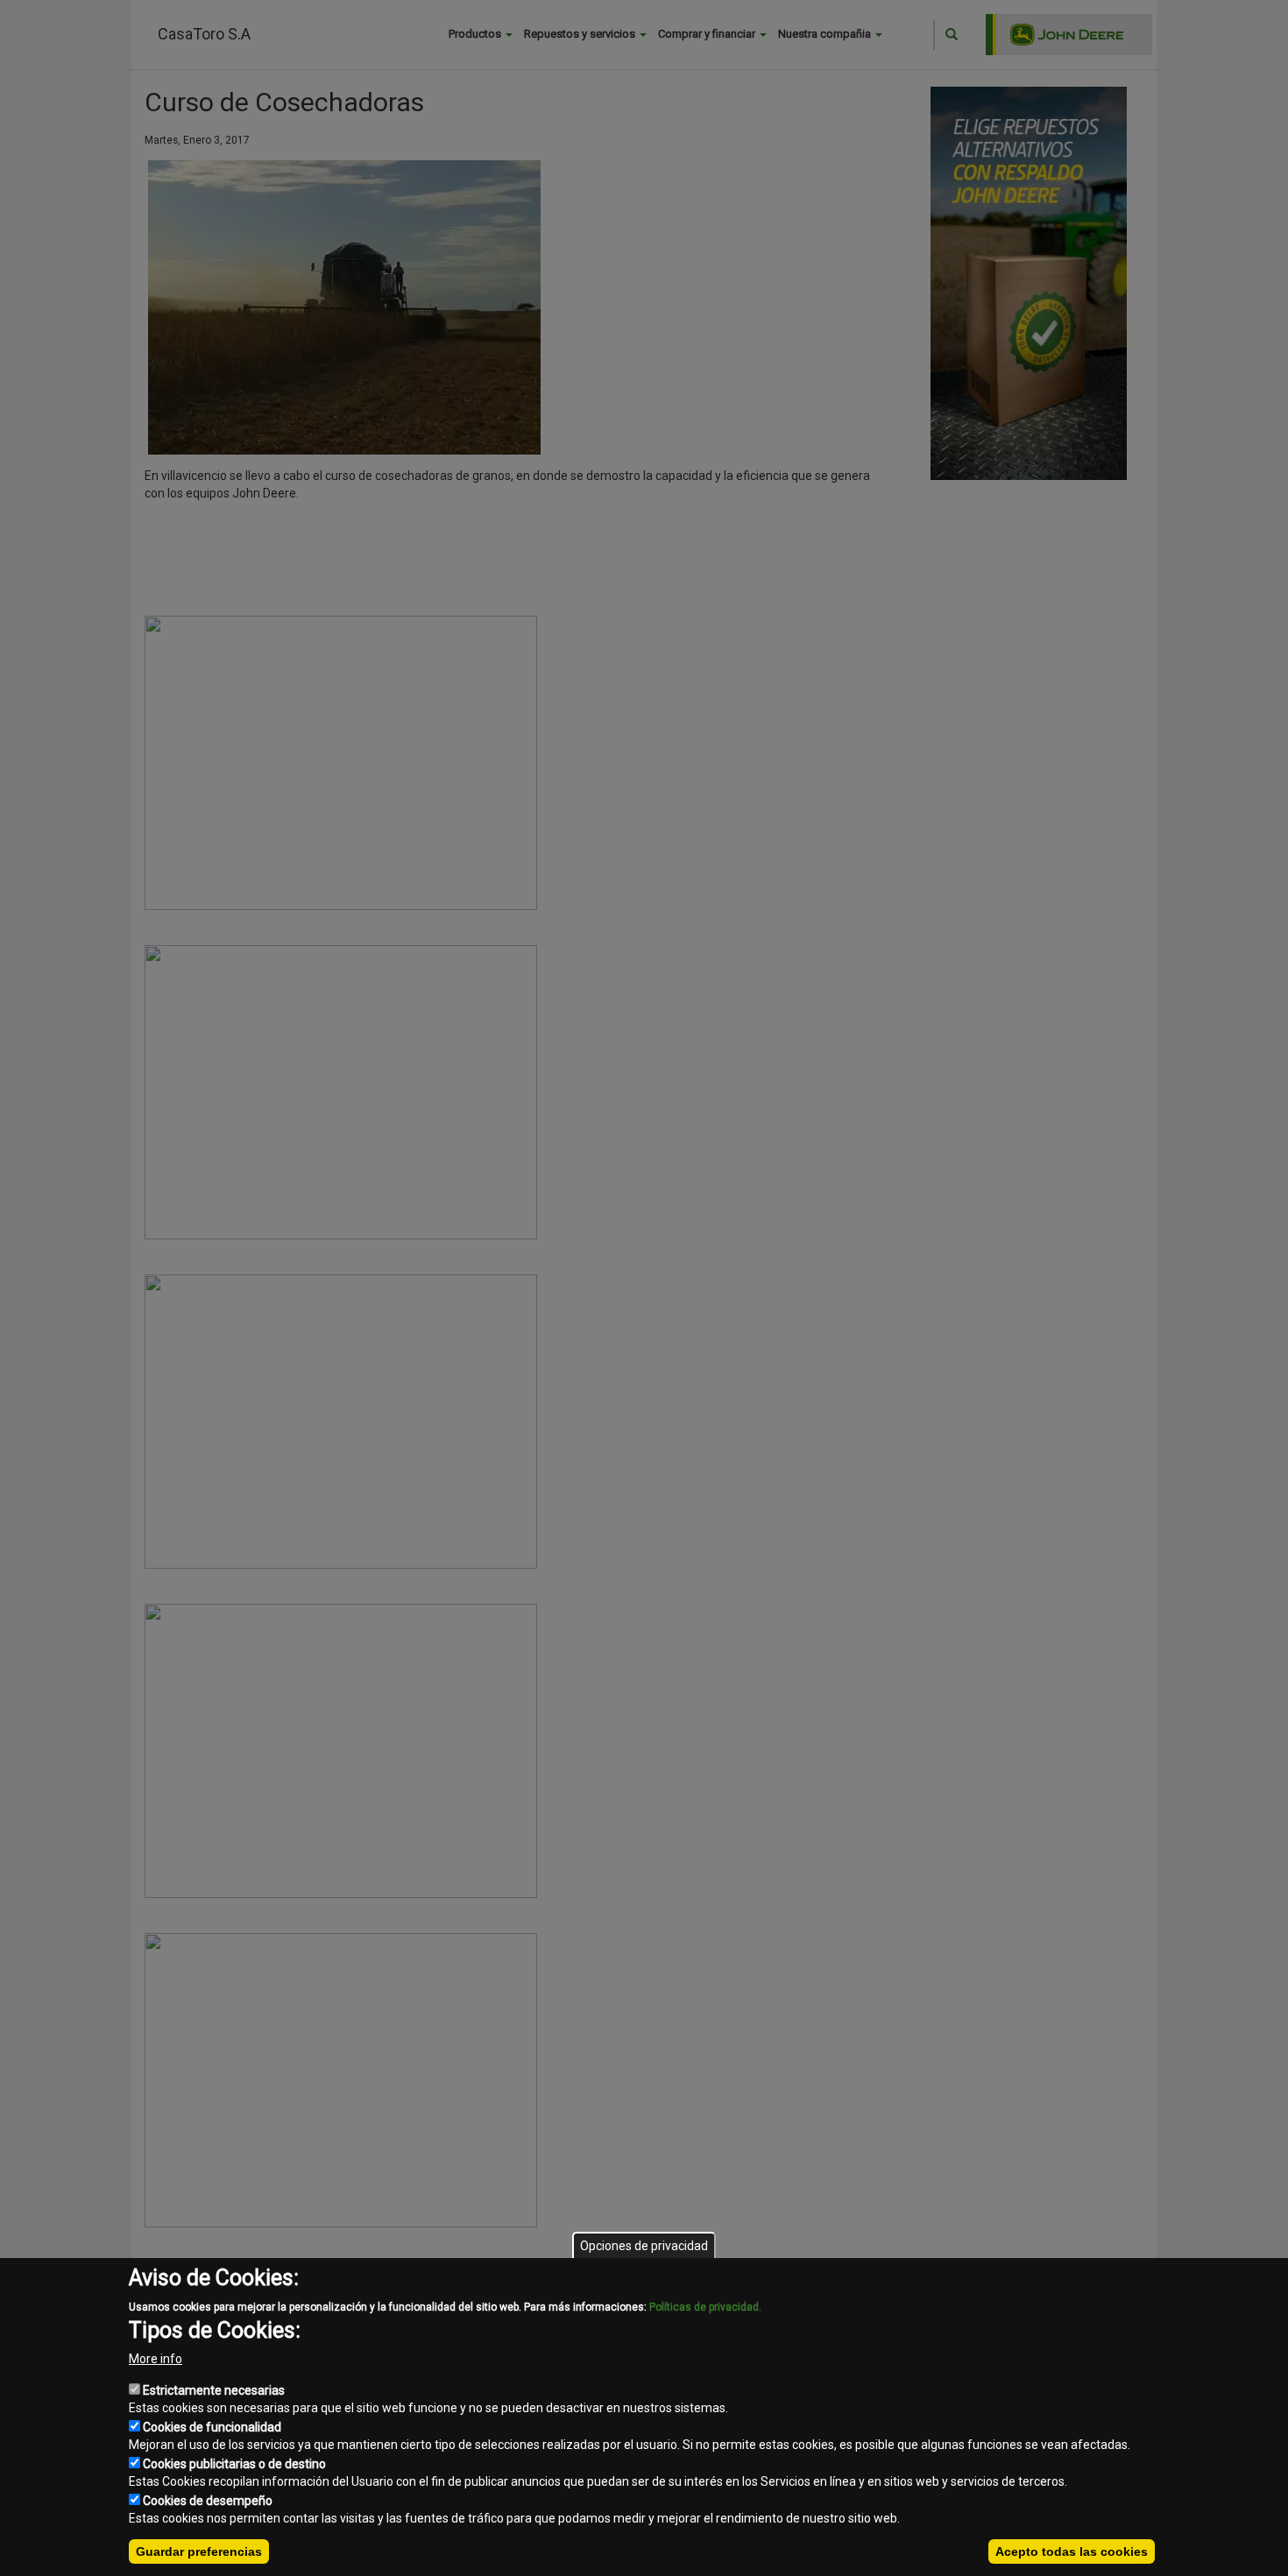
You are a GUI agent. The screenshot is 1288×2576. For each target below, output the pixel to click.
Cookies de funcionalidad (212, 2427)
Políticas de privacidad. (705, 2307)
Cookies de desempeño (208, 2501)
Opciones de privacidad (644, 2246)
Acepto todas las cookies (1072, 2551)
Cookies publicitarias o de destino (234, 2464)
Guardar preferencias (199, 2551)
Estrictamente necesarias (214, 2390)
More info (156, 2359)
